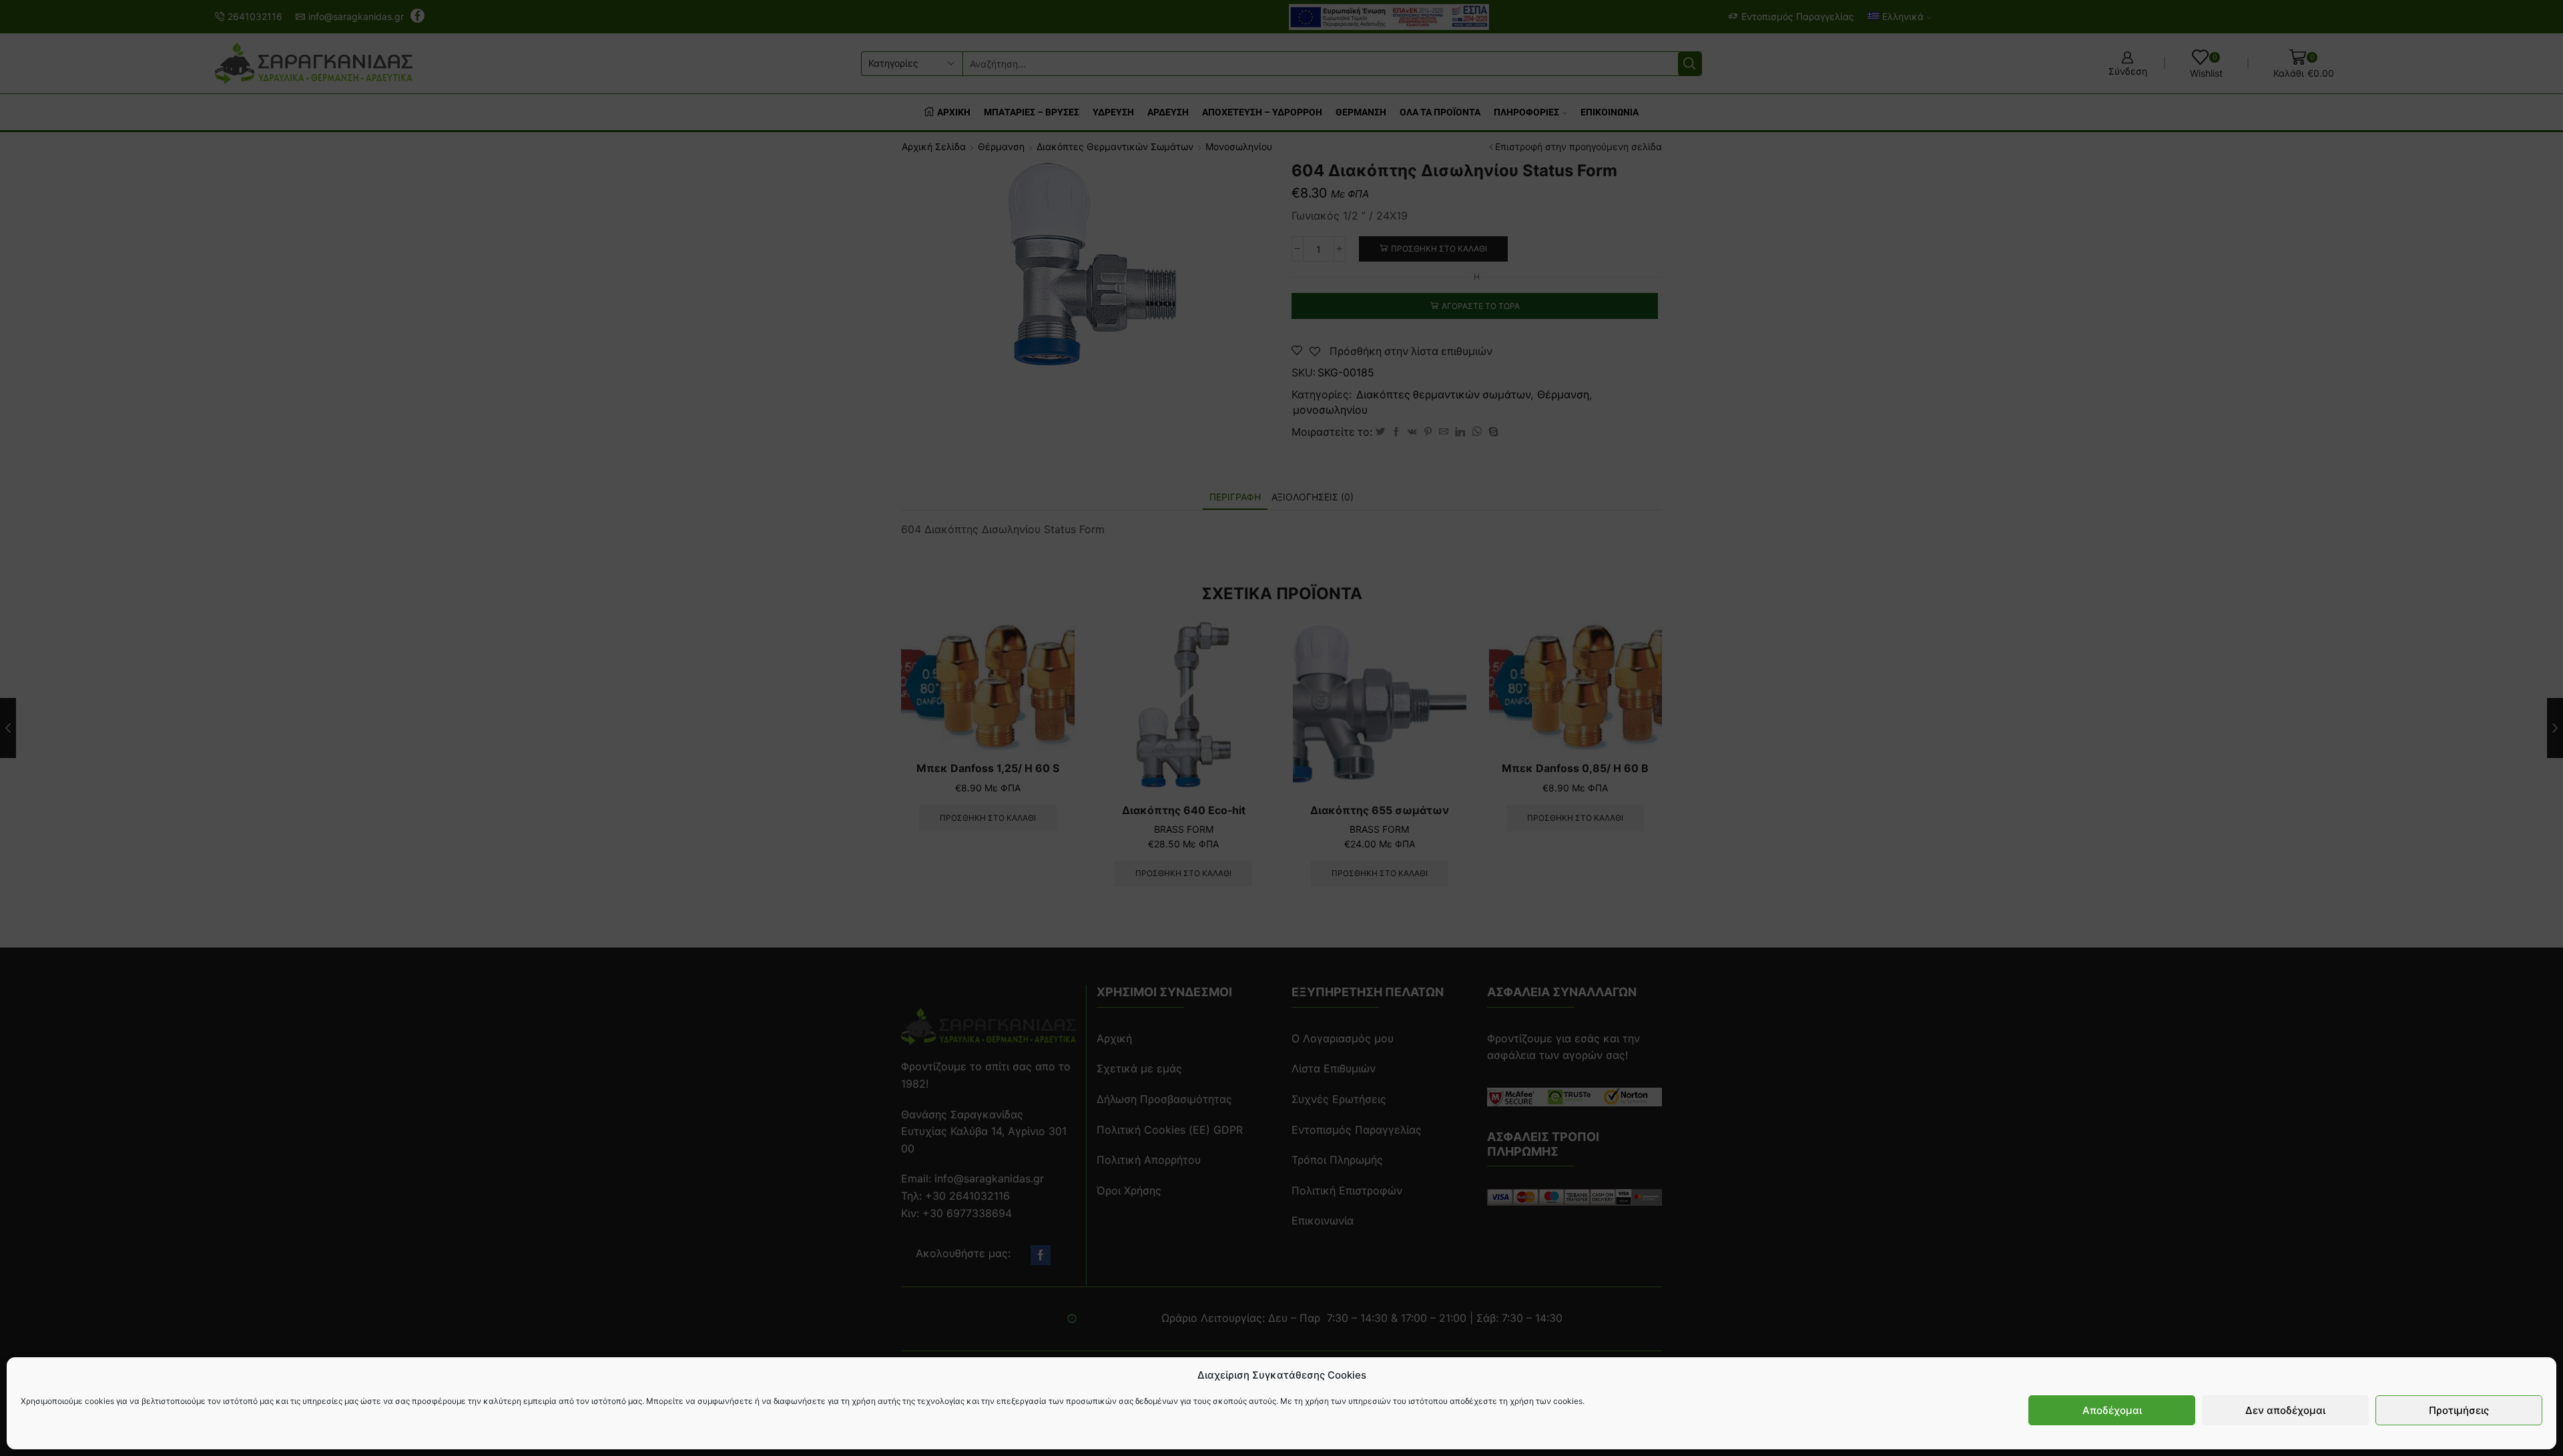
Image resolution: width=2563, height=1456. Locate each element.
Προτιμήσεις (2459, 1410)
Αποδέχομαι (2112, 1410)
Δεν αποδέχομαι (2285, 1410)
